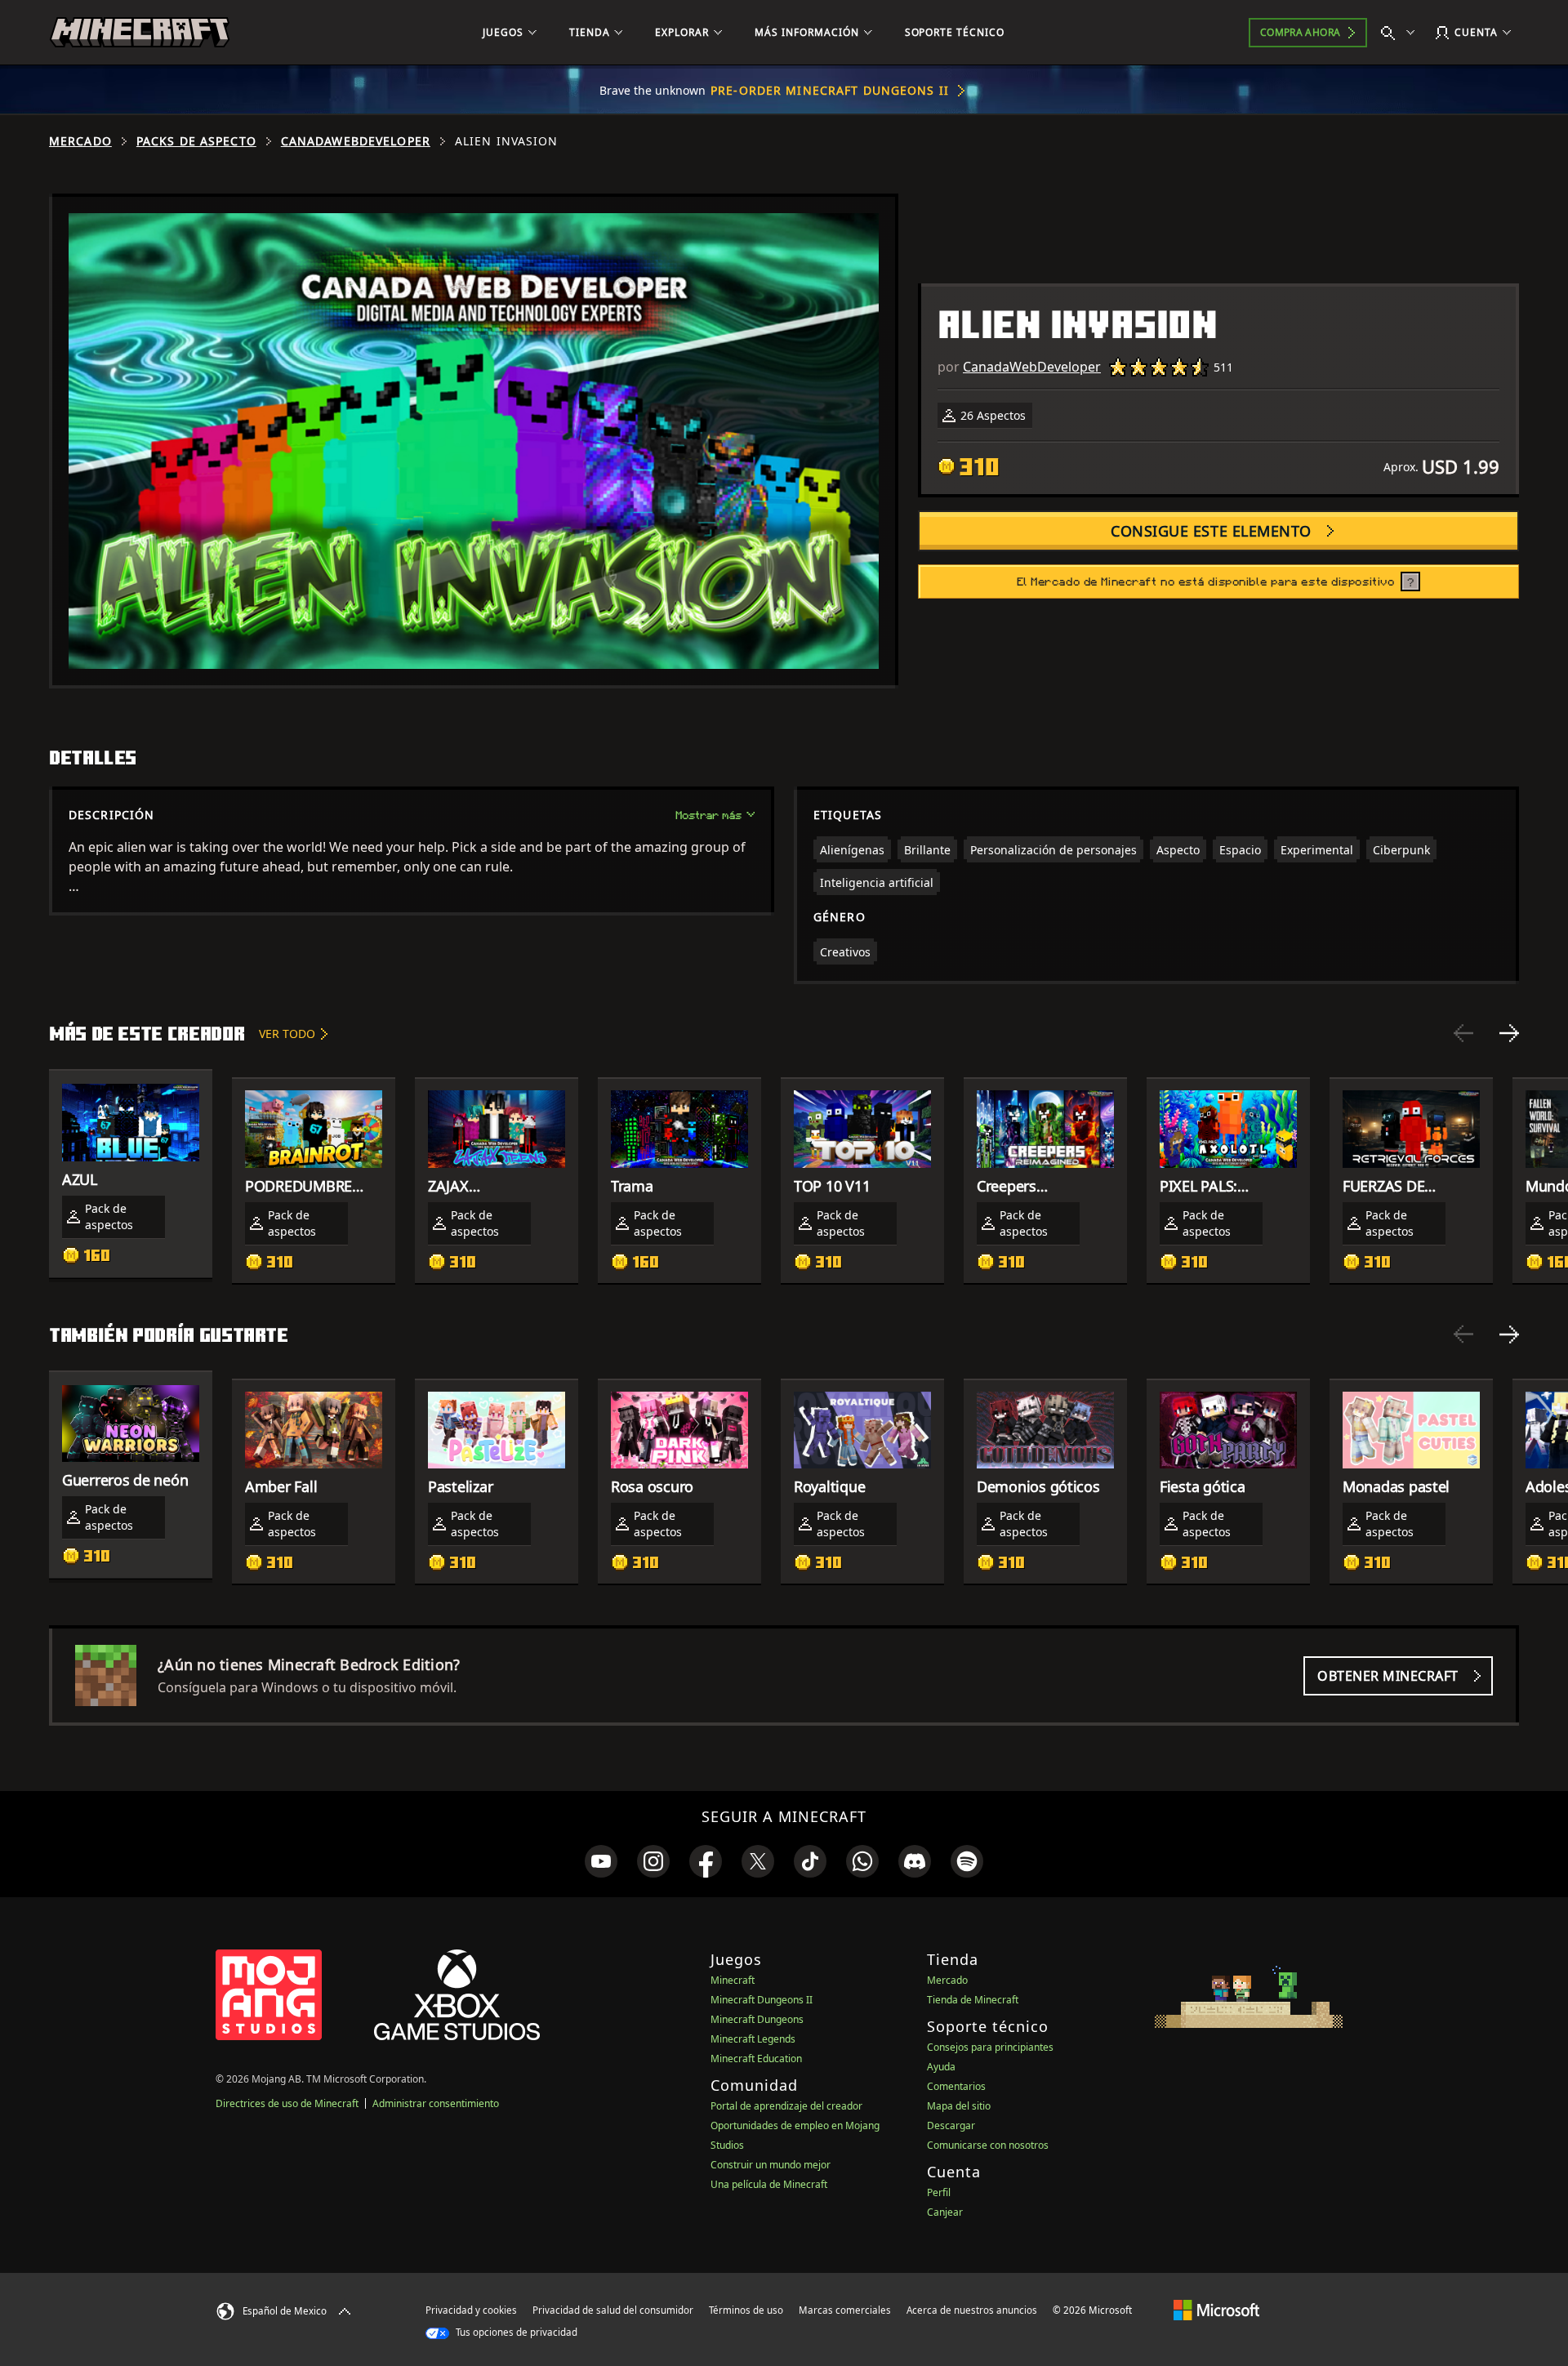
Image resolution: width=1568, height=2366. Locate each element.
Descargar (951, 2125)
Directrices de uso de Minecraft (287, 2103)
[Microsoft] (1216, 2310)
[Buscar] (1401, 33)
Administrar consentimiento (436, 2103)
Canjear (945, 2212)
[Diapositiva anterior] (1463, 1033)
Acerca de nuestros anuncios (972, 2310)
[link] (601, 1861)
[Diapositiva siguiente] (1509, 1033)
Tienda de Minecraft (973, 2000)
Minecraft (733, 1980)
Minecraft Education (756, 2059)
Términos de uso (746, 2310)
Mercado (80, 141)
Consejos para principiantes (990, 2047)
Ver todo (287, 1034)
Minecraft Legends (753, 2039)
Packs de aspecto (196, 141)
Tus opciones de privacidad (515, 2332)
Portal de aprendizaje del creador (786, 2106)
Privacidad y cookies (471, 2310)
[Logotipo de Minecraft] (140, 33)
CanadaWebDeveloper (356, 141)
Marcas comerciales (845, 2310)
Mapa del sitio (959, 2106)
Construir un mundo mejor (771, 2165)
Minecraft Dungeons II (762, 2000)
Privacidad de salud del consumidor (613, 2310)
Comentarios (956, 2086)
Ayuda (941, 2067)
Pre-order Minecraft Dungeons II (830, 90)
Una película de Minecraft (769, 2184)
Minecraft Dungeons (757, 2019)
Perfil (939, 2192)
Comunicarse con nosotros (988, 2145)
